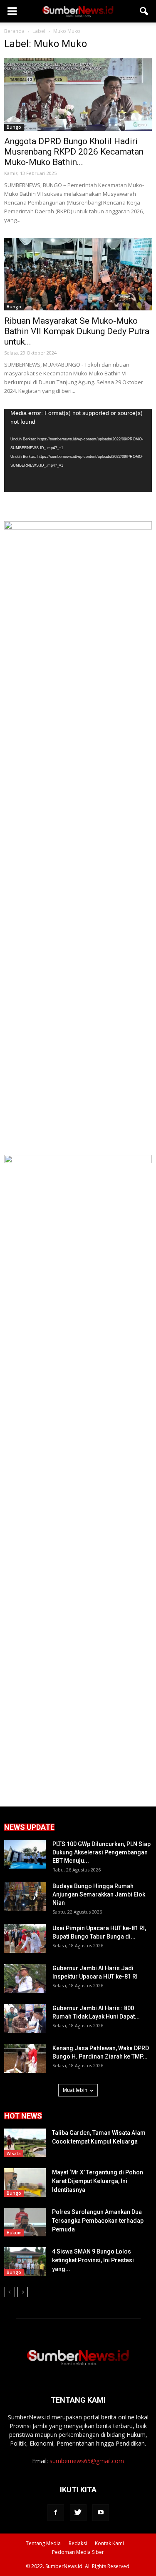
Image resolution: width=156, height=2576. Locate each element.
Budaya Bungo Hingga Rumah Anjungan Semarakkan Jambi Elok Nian (99, 1894)
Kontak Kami (109, 2543)
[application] (78, 450)
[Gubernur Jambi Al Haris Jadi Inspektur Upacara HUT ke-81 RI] (25, 1978)
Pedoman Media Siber (78, 2552)
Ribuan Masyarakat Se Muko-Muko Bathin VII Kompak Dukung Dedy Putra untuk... (77, 331)
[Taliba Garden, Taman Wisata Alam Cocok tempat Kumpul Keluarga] (25, 2143)
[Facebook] (56, 2513)
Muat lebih (75, 2090)
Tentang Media (43, 2543)
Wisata (14, 2154)
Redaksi (78, 2543)
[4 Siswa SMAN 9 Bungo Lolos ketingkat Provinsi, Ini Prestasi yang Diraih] (25, 2262)
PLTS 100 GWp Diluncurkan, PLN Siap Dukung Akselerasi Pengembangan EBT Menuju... (102, 1852)
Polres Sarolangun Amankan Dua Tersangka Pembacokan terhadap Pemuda (98, 2221)
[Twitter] (78, 2513)
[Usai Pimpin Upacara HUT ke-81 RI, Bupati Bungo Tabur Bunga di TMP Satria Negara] (25, 1938)
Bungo (14, 127)
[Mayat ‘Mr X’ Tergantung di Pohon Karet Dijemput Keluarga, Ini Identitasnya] (25, 2182)
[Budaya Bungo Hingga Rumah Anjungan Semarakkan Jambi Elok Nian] (25, 1896)
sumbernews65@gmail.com (87, 2461)
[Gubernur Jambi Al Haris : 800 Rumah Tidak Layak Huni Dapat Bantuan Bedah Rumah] (25, 2018)
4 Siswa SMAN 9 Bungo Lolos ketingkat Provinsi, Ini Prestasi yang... (93, 2260)
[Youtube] (101, 2513)
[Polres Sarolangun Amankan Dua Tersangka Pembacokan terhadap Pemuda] (25, 2222)
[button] (144, 11)
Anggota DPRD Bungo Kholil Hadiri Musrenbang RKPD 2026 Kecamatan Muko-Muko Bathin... (74, 152)
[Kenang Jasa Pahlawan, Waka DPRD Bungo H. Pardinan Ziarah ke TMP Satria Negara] (25, 2058)
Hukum (14, 2233)
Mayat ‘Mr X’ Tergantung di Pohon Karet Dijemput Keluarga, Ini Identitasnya (98, 2181)
